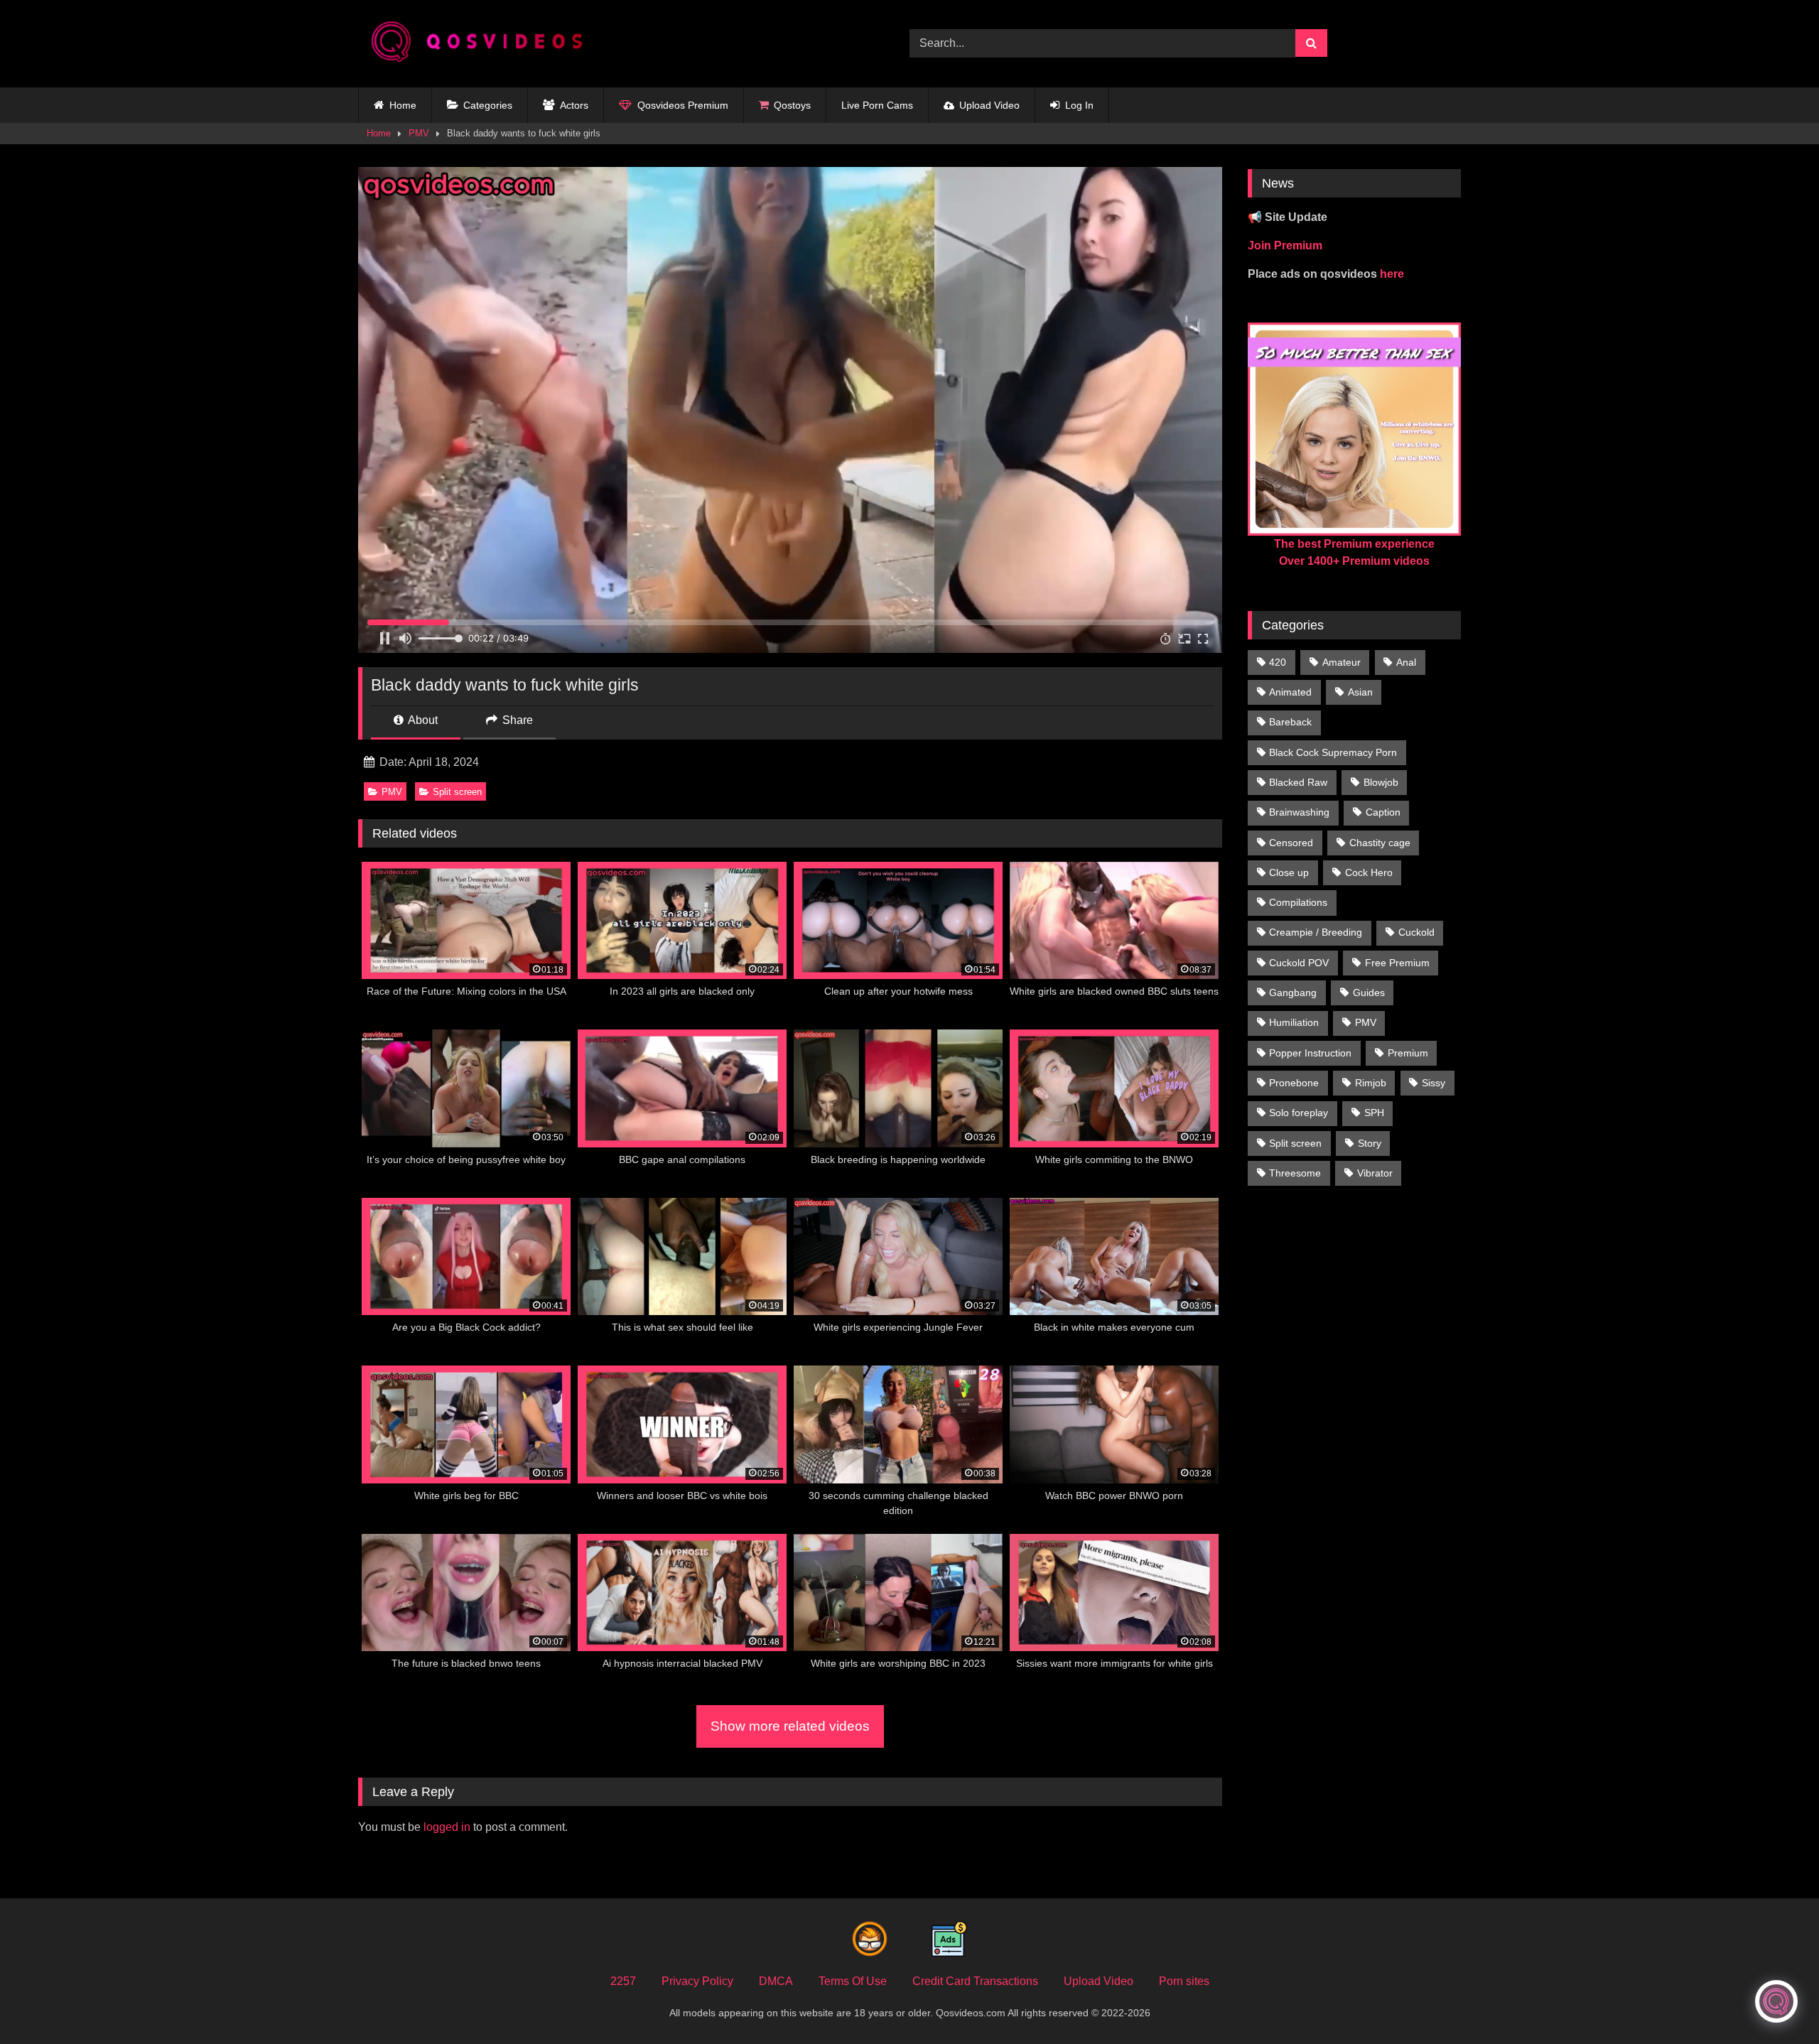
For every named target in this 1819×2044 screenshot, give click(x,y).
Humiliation (1294, 1022)
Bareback (1290, 722)
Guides (1369, 993)
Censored (1291, 843)
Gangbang (1293, 993)
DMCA (776, 1981)
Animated (1290, 692)
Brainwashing (1299, 812)
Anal (1406, 662)
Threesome (1295, 1173)
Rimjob (1371, 1083)
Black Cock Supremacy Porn (1333, 752)
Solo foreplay (1299, 1113)
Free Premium (1397, 963)
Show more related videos (790, 1726)
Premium (1408, 1053)
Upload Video (989, 105)
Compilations (1298, 902)
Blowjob (1381, 782)
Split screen (457, 792)
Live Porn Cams (877, 105)
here (1392, 274)
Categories (488, 105)
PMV (419, 133)
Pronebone (1294, 1083)
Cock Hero (1369, 872)
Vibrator (1375, 1173)
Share (516, 720)
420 (1278, 662)
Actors (574, 105)
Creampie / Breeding (1316, 932)
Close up (1289, 872)
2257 (623, 1981)
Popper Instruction (1310, 1053)
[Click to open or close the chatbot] (1776, 2001)
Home (403, 105)
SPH (1374, 1113)
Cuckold (1416, 932)
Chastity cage (1380, 843)
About (422, 720)
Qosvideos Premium (683, 105)
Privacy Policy (697, 1981)
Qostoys (792, 105)
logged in (447, 1827)
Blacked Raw (1298, 782)
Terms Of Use (853, 1981)
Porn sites (1184, 1981)
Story (1370, 1143)
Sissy (1434, 1083)
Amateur (1342, 662)
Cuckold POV (1299, 963)
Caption (1383, 812)
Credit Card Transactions (975, 1981)
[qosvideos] (482, 44)
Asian (1360, 692)
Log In (1079, 105)
